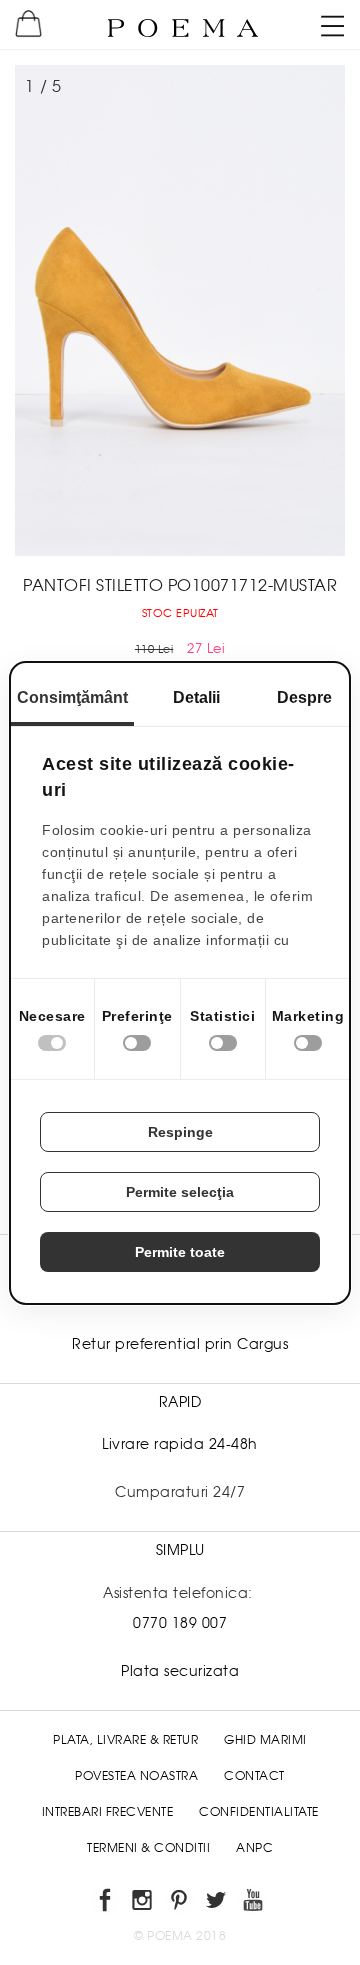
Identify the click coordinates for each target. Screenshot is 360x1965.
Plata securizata (180, 1671)
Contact (254, 1776)
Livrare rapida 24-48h (180, 1444)
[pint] (180, 1903)
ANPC (254, 1848)
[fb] (106, 1903)
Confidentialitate (259, 1812)
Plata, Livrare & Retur (125, 1740)
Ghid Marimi (265, 1740)
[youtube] (254, 1903)
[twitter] (217, 1903)
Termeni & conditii (148, 1848)
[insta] (143, 1903)
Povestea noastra (136, 1776)
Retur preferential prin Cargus (180, 1344)
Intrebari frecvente (108, 1812)
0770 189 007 (180, 1623)
